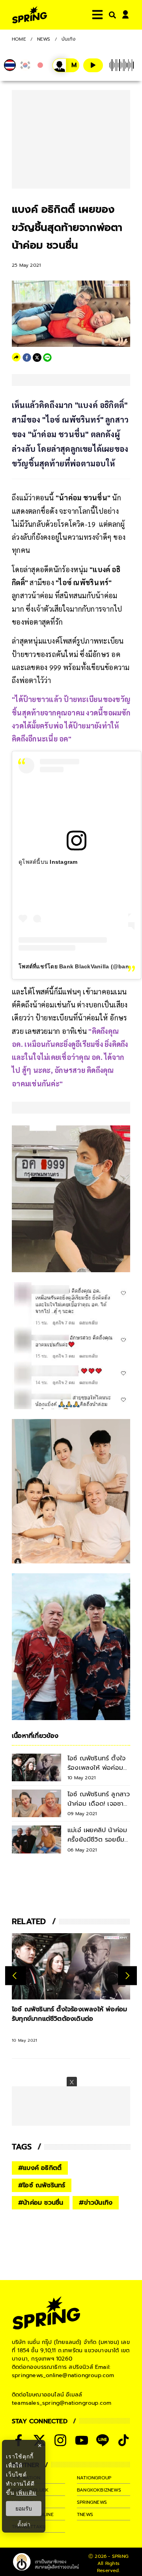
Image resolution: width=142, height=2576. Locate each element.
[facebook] (27, 358)
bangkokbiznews (99, 2490)
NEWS (44, 39)
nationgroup (94, 2478)
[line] (47, 358)
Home (19, 39)
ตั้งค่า (24, 2524)
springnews (92, 2502)
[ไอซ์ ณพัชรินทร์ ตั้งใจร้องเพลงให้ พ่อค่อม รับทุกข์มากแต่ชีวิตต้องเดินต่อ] (71, 1967)
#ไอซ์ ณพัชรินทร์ (42, 2185)
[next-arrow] (127, 1976)
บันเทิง (69, 39)
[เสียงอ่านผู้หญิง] (66, 65)
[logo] (30, 15)
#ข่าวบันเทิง (96, 2203)
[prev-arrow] (16, 1976)
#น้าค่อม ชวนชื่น (41, 2203)
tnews (85, 2514)
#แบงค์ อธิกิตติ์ (40, 2168)
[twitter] (37, 358)
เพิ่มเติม (26, 2493)
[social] (60, 2440)
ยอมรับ (24, 2509)
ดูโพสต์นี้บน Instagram (48, 862)
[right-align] (111, 15)
